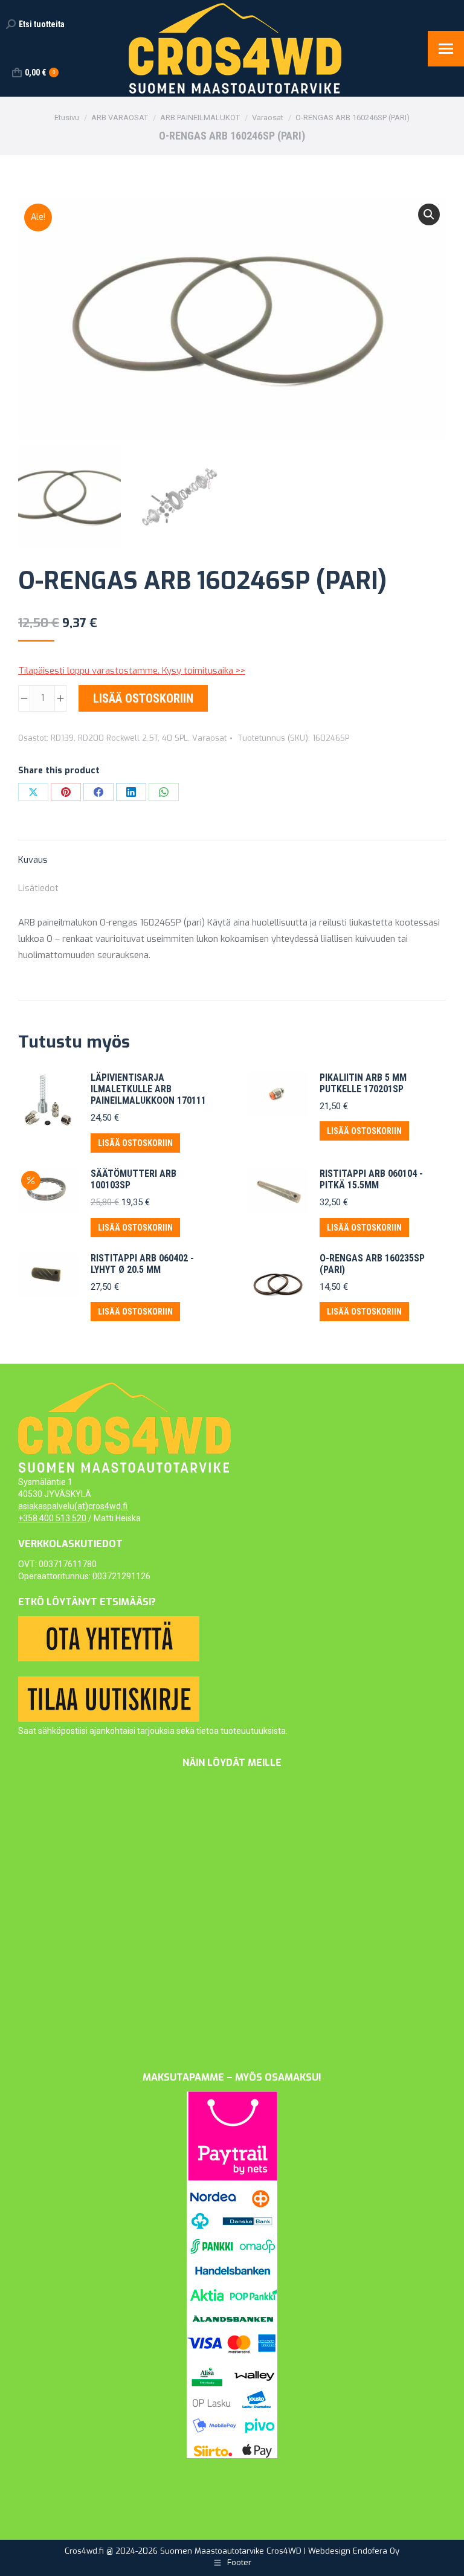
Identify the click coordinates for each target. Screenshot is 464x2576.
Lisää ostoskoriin (143, 698)
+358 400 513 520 (52, 1518)
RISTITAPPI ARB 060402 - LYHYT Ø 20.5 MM (142, 1264)
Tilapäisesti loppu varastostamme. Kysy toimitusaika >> (132, 671)
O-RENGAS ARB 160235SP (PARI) (372, 1264)
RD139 (62, 738)
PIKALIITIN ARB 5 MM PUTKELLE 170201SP (363, 1083)
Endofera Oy (376, 2551)
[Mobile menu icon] (446, 49)
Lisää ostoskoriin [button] (135, 1143)
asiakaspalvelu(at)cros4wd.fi (73, 1506)
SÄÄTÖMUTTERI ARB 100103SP (134, 1179)
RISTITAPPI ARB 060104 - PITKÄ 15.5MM (371, 1179)
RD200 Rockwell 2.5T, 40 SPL (133, 738)
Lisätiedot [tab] (38, 888)
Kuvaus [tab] (33, 860)
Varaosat (209, 738)
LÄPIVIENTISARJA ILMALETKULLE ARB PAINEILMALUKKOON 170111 (148, 1089)
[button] (429, 214)
